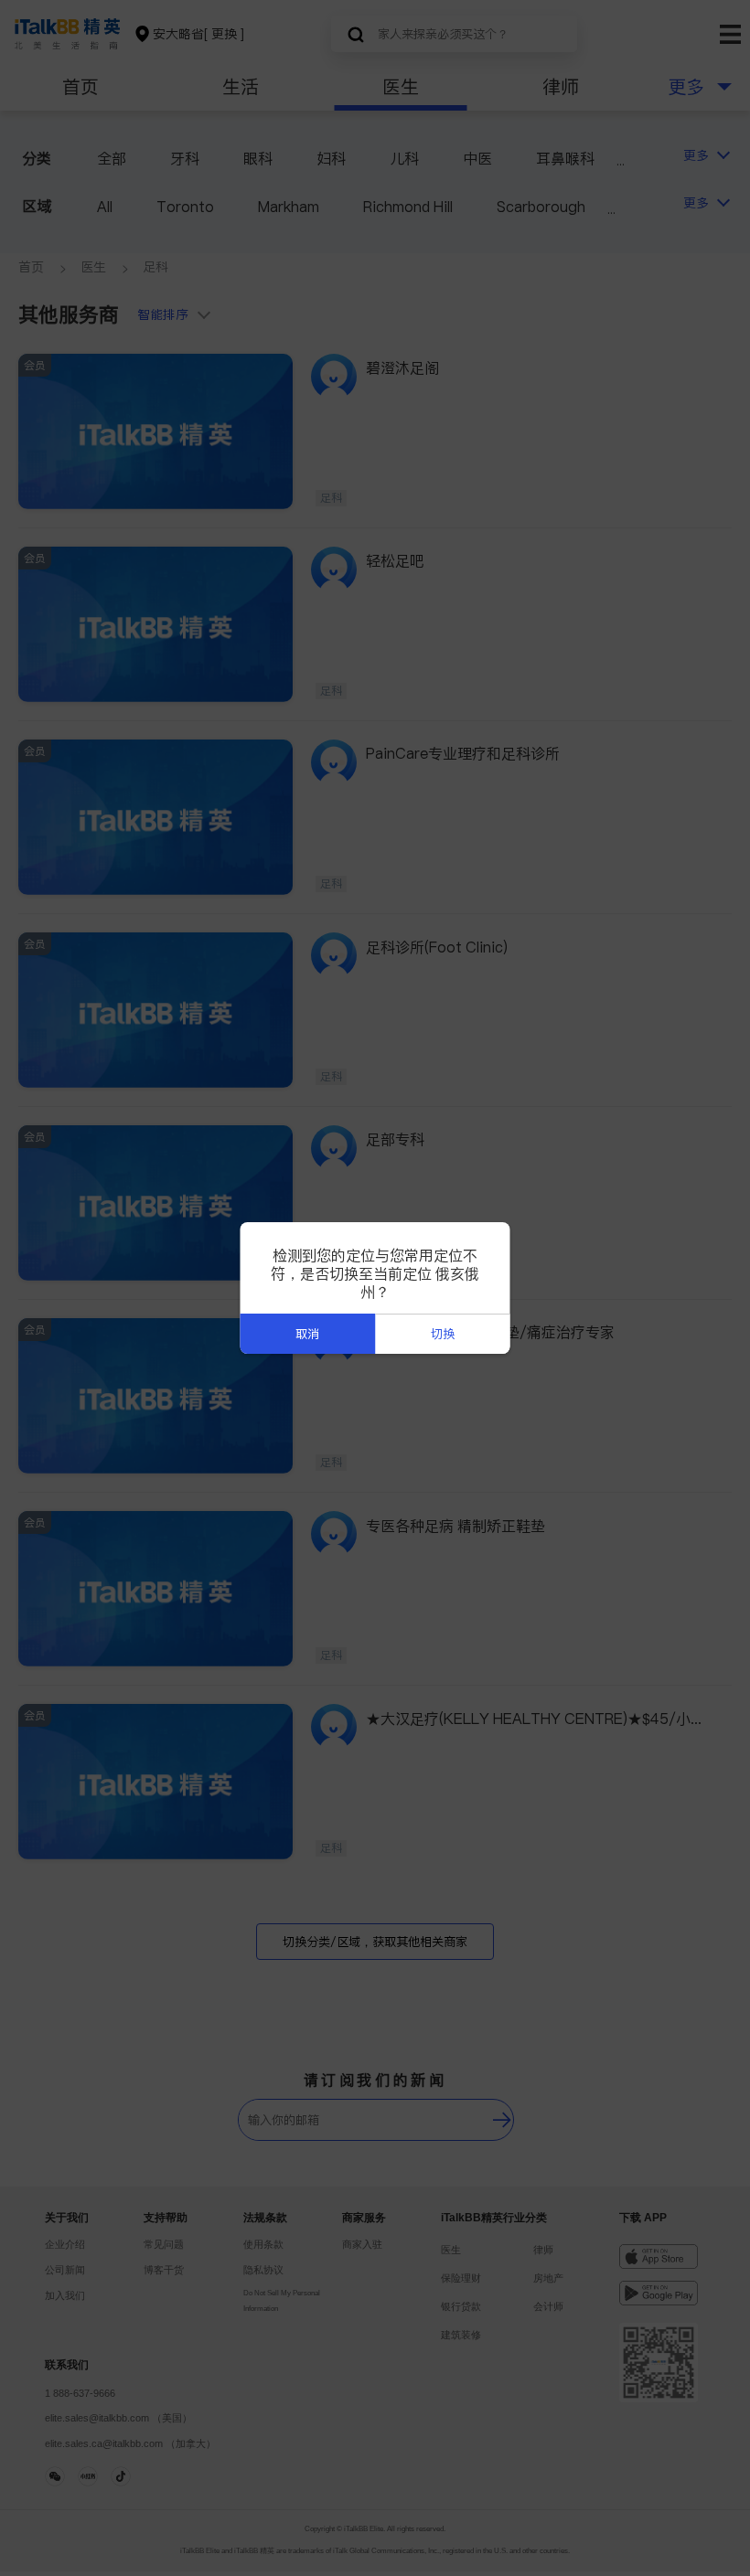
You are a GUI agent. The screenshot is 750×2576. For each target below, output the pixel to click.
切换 (443, 1334)
